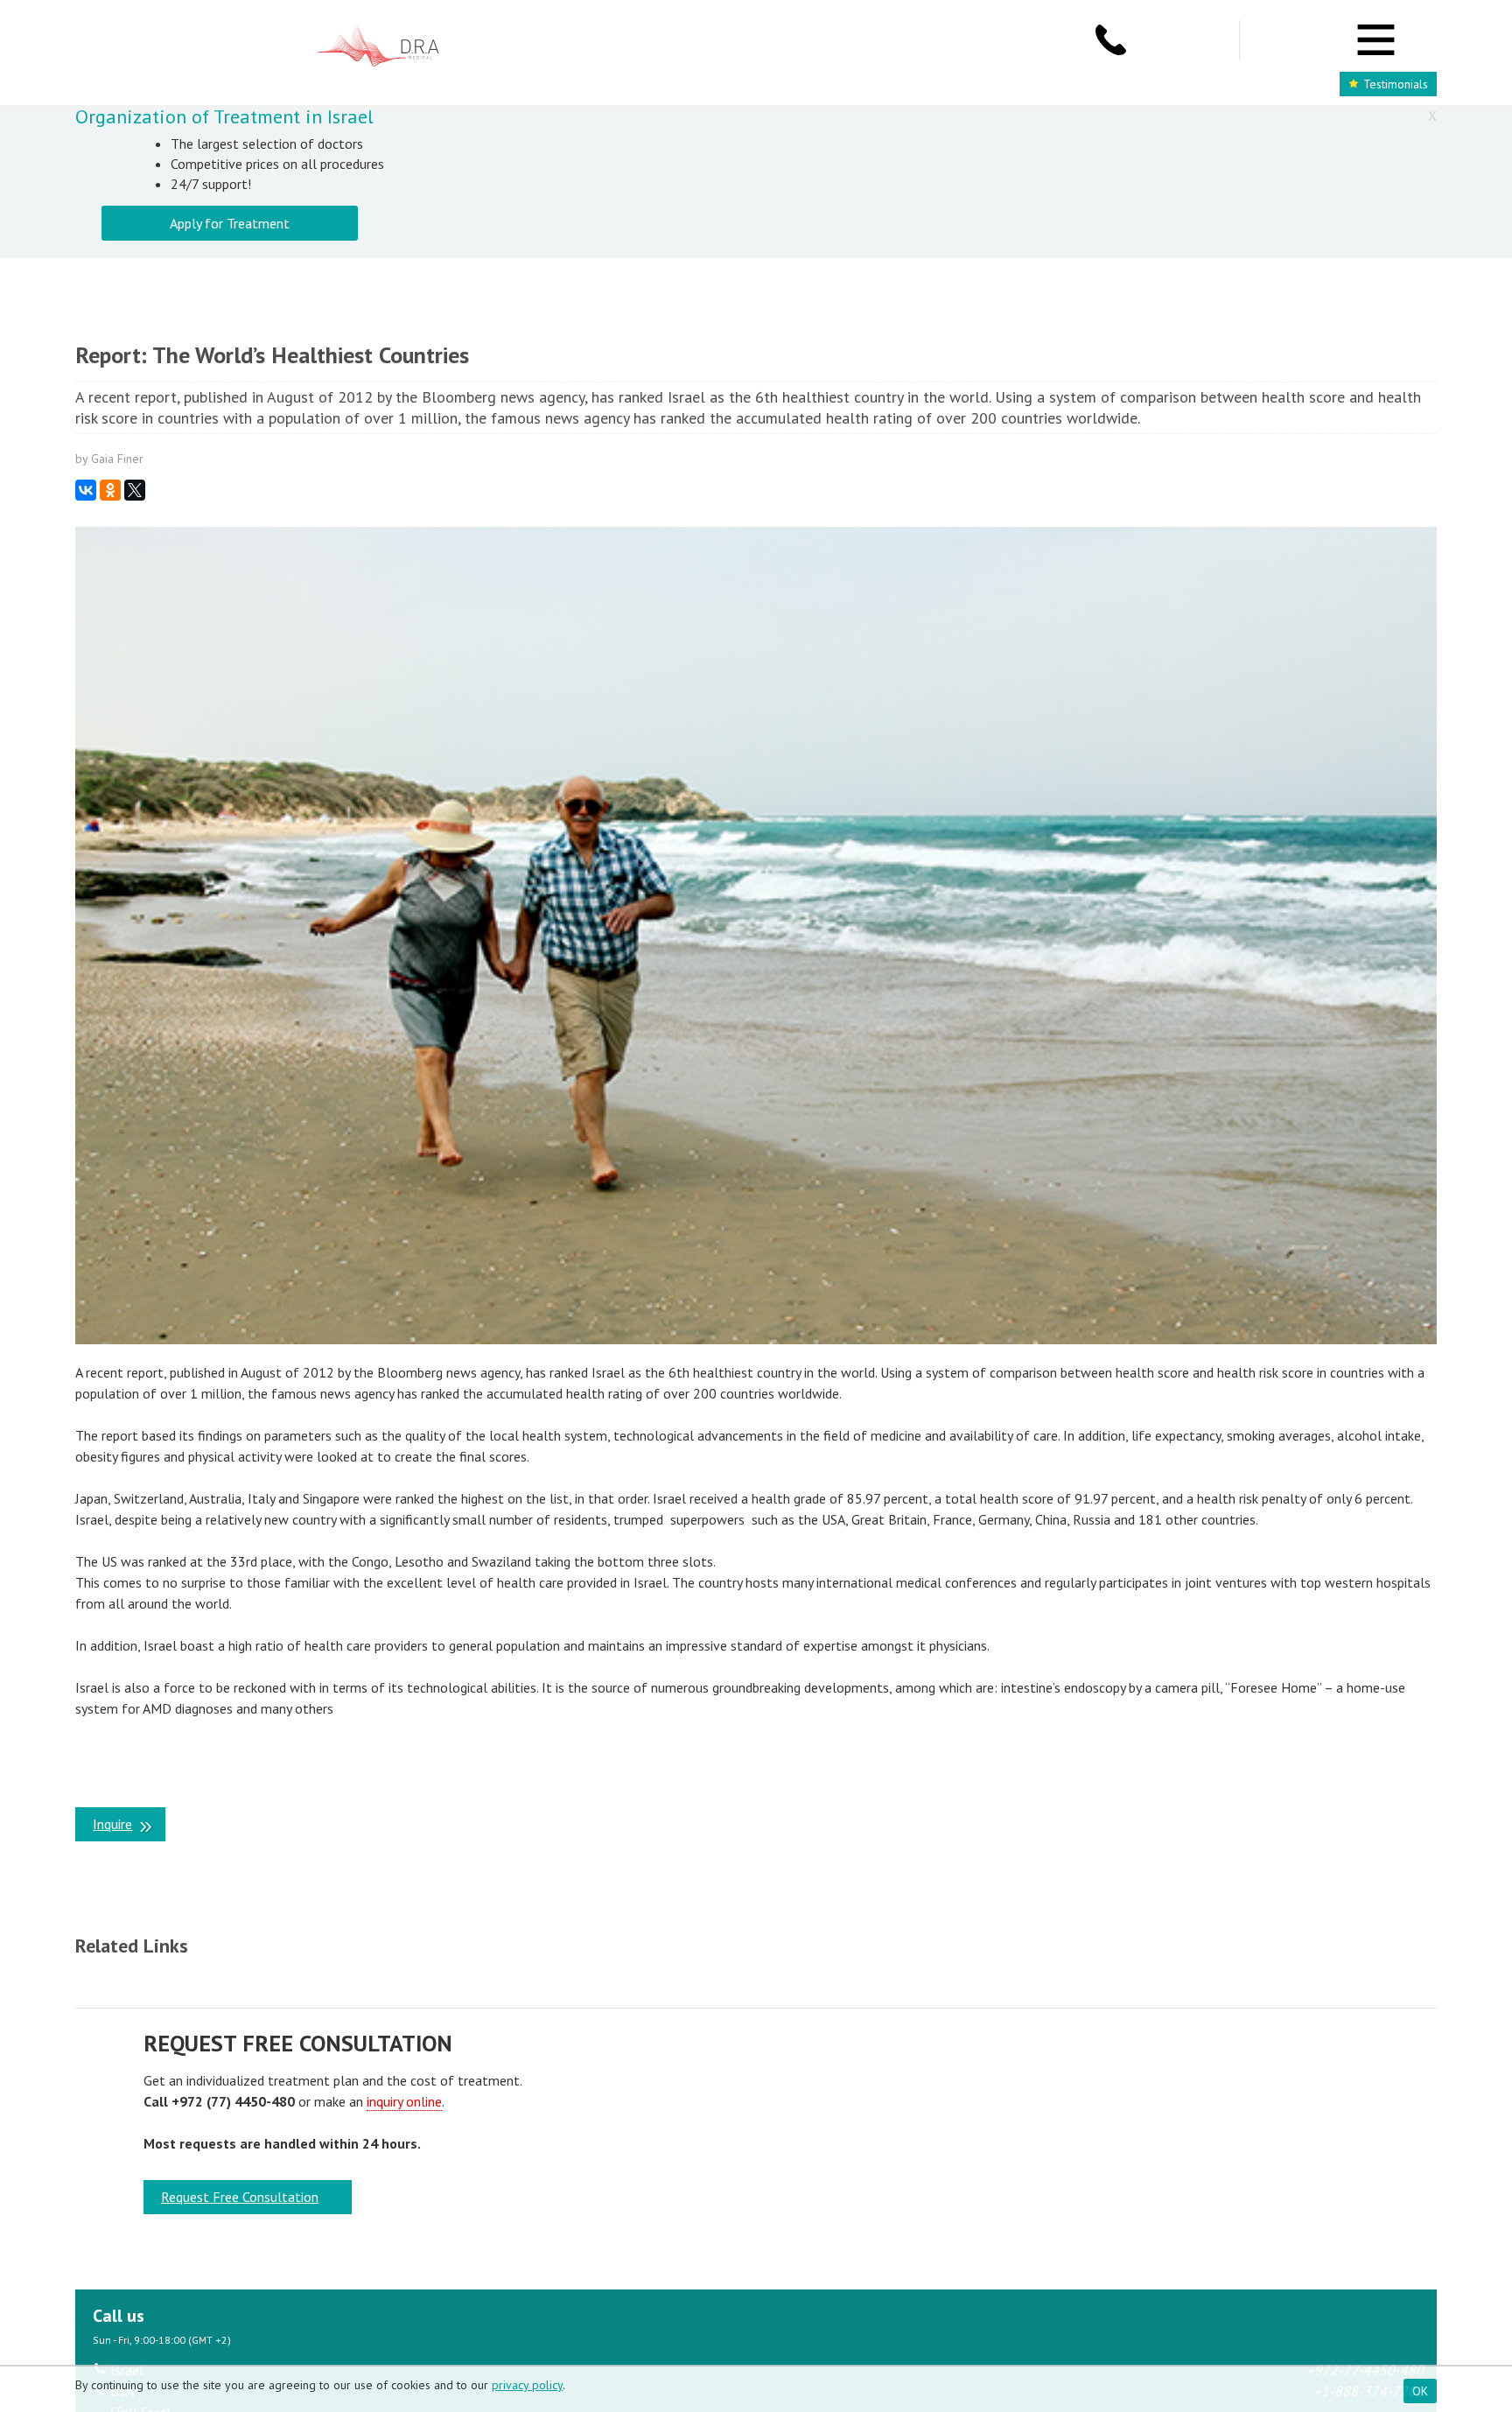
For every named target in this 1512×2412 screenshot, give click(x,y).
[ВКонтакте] (86, 490)
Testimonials (1396, 84)
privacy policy (527, 2385)
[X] (135, 490)
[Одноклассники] (110, 490)
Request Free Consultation (240, 2197)
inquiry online (404, 2101)
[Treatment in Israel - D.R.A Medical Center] (378, 48)
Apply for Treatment (230, 223)
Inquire (112, 1824)
